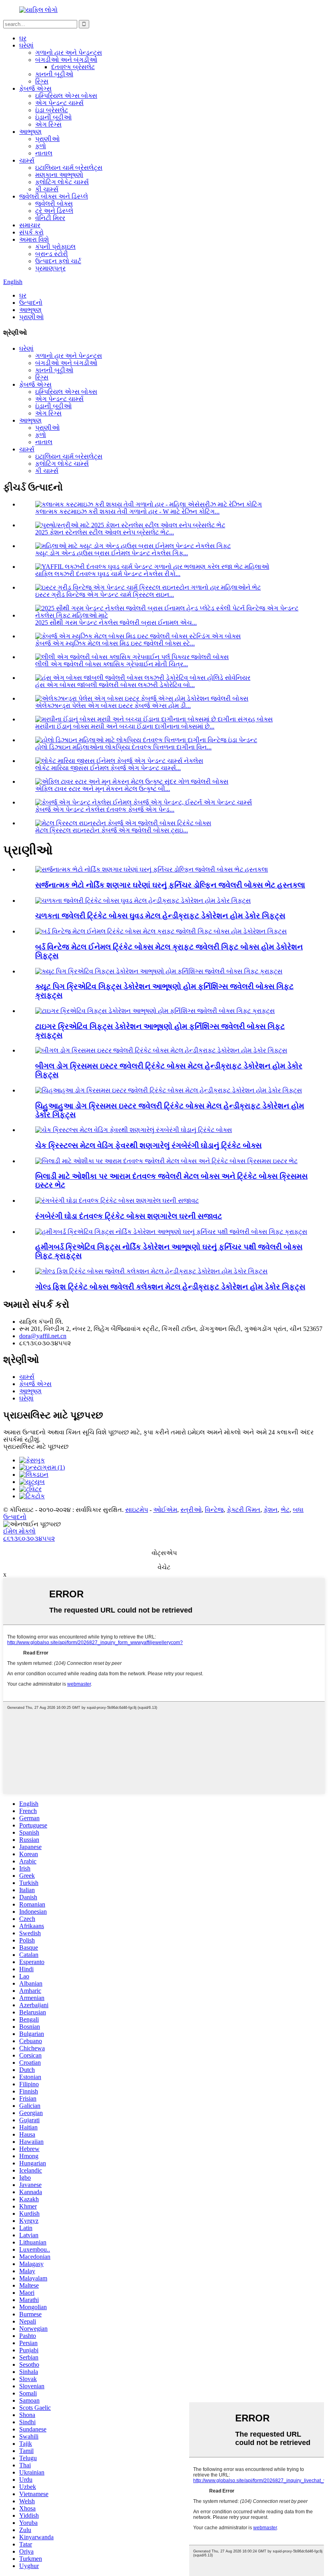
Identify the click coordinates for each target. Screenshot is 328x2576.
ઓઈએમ (165, 1510)
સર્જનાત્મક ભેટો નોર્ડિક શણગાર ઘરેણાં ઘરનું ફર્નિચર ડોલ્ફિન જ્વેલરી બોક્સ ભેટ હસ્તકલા (170, 885)
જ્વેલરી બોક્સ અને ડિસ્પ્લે (54, 196)
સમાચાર (30, 225)
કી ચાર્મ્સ (47, 189)
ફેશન (271, 1510)
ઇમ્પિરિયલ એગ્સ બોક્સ (66, 96)
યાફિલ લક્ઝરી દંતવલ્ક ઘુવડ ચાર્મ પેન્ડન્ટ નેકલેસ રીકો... (108, 574)
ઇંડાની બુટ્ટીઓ (53, 117)
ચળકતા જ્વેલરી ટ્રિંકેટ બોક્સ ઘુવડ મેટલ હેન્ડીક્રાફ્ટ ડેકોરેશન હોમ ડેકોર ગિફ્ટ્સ (160, 916)
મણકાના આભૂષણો (59, 175)
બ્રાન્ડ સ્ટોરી (52, 254)
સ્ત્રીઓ (191, 1510)
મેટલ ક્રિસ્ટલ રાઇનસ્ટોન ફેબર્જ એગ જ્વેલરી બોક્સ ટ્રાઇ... (112, 830)
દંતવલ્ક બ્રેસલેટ (73, 67)
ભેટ (285, 1510)
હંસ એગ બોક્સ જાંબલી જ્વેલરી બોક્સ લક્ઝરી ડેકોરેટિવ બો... (115, 685)
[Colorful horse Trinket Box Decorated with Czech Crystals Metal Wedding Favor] (134, 1130)
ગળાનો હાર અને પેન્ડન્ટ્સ (69, 53)
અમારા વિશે (34, 239)
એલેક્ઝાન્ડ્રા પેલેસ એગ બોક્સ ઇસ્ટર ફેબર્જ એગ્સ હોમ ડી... (113, 706)
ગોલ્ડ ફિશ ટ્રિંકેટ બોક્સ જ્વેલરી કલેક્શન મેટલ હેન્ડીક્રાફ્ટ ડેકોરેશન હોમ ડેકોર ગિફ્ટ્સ (170, 1287)
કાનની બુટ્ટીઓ (54, 74)
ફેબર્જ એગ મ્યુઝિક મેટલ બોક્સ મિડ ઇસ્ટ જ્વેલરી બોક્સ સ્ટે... (115, 643)
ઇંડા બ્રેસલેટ (52, 110)
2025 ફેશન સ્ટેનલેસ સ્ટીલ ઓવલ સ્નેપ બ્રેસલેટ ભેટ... (105, 532)
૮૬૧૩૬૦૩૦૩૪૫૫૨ (29, 1538)
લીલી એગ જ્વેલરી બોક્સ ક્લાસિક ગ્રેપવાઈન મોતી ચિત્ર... (112, 664)
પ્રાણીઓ (47, 139)
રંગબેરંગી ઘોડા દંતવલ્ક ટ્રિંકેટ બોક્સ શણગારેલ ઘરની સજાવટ (129, 1216)
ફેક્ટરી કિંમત (244, 1510)
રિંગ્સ (42, 81)
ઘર (23, 38)
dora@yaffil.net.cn (43, 1336)
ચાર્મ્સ (27, 160)
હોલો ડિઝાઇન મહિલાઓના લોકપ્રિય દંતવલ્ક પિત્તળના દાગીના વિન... (123, 747)
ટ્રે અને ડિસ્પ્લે (54, 211)
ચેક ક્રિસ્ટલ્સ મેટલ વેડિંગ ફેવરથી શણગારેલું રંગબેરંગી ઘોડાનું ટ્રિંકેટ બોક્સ (148, 1145)
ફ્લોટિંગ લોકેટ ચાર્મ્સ (62, 182)
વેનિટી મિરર (50, 218)
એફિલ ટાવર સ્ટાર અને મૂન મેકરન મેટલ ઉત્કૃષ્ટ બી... (103, 789)
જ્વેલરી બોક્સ (54, 204)
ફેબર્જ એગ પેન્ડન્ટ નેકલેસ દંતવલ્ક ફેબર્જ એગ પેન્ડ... (105, 809)
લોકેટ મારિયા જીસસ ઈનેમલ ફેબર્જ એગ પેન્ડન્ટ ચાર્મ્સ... (108, 768)
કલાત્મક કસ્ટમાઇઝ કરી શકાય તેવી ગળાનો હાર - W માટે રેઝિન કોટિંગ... (127, 511)
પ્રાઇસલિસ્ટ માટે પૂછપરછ (36, 1447)
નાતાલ (44, 153)
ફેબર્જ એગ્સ (35, 88)
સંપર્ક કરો (31, 232)
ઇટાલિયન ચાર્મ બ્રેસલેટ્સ (69, 168)
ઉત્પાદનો (31, 303)
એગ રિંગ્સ (48, 124)
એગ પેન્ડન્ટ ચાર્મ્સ (59, 103)
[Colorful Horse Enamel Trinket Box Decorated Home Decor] (117, 1201)
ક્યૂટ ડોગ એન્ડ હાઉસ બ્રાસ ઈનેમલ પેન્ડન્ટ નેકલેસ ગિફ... (112, 553)
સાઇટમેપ (137, 1510)
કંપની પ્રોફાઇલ (55, 247)
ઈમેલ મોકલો (19, 1531)
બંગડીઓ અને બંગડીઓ (66, 60)
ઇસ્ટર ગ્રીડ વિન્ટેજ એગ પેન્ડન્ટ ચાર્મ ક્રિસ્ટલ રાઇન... (105, 595)
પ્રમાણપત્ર (50, 268)
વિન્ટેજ (214, 1510)
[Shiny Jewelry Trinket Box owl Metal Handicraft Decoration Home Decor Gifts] (143, 901)
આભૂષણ (30, 132)
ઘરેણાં (26, 45)
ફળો (41, 146)
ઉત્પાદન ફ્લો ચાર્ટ (58, 261)
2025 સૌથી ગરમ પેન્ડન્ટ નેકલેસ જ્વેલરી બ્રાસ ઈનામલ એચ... (116, 623)
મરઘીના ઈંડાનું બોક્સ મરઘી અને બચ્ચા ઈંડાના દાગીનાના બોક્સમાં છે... (125, 726)
